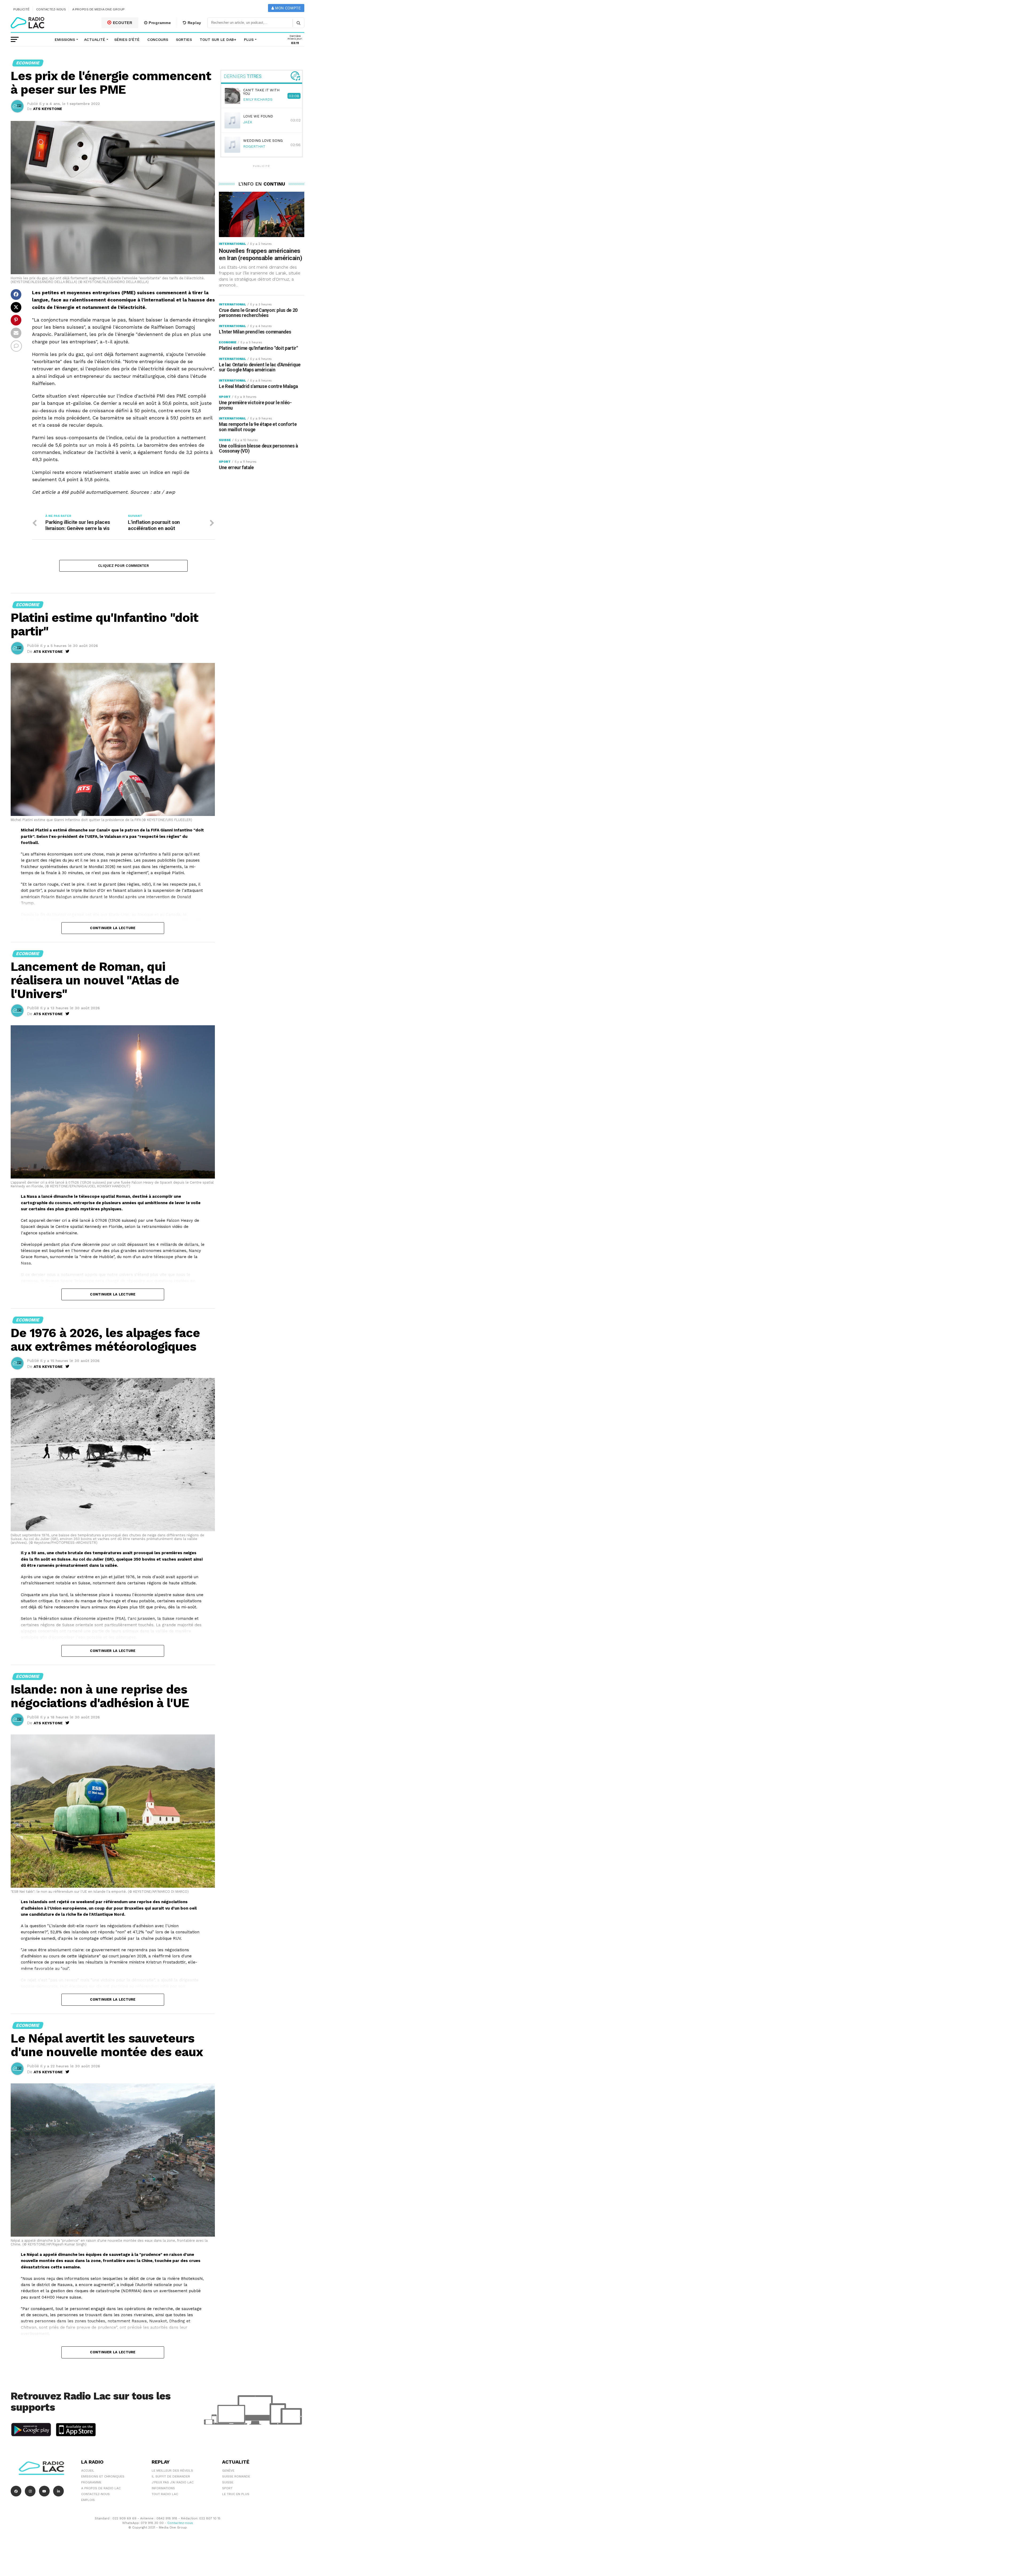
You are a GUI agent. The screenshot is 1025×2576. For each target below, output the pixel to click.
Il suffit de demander (171, 2476)
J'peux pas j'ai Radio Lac (173, 2482)
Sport (227, 2488)
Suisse (228, 2482)
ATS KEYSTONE (48, 109)
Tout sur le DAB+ (218, 40)
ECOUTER (122, 23)
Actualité (95, 40)
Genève (228, 2471)
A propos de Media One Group (98, 9)
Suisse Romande (236, 2476)
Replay (194, 23)
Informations (163, 2488)
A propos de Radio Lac (101, 2488)
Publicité (21, 9)
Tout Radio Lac (165, 2494)
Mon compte (287, 8)
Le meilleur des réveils (172, 2471)
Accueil (88, 2471)
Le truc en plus (236, 2494)
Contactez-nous (51, 9)
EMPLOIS (88, 2500)
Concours (158, 40)
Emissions (65, 40)
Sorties (184, 40)
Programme (159, 23)
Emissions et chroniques (103, 2476)
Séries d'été (127, 40)
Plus (249, 40)
